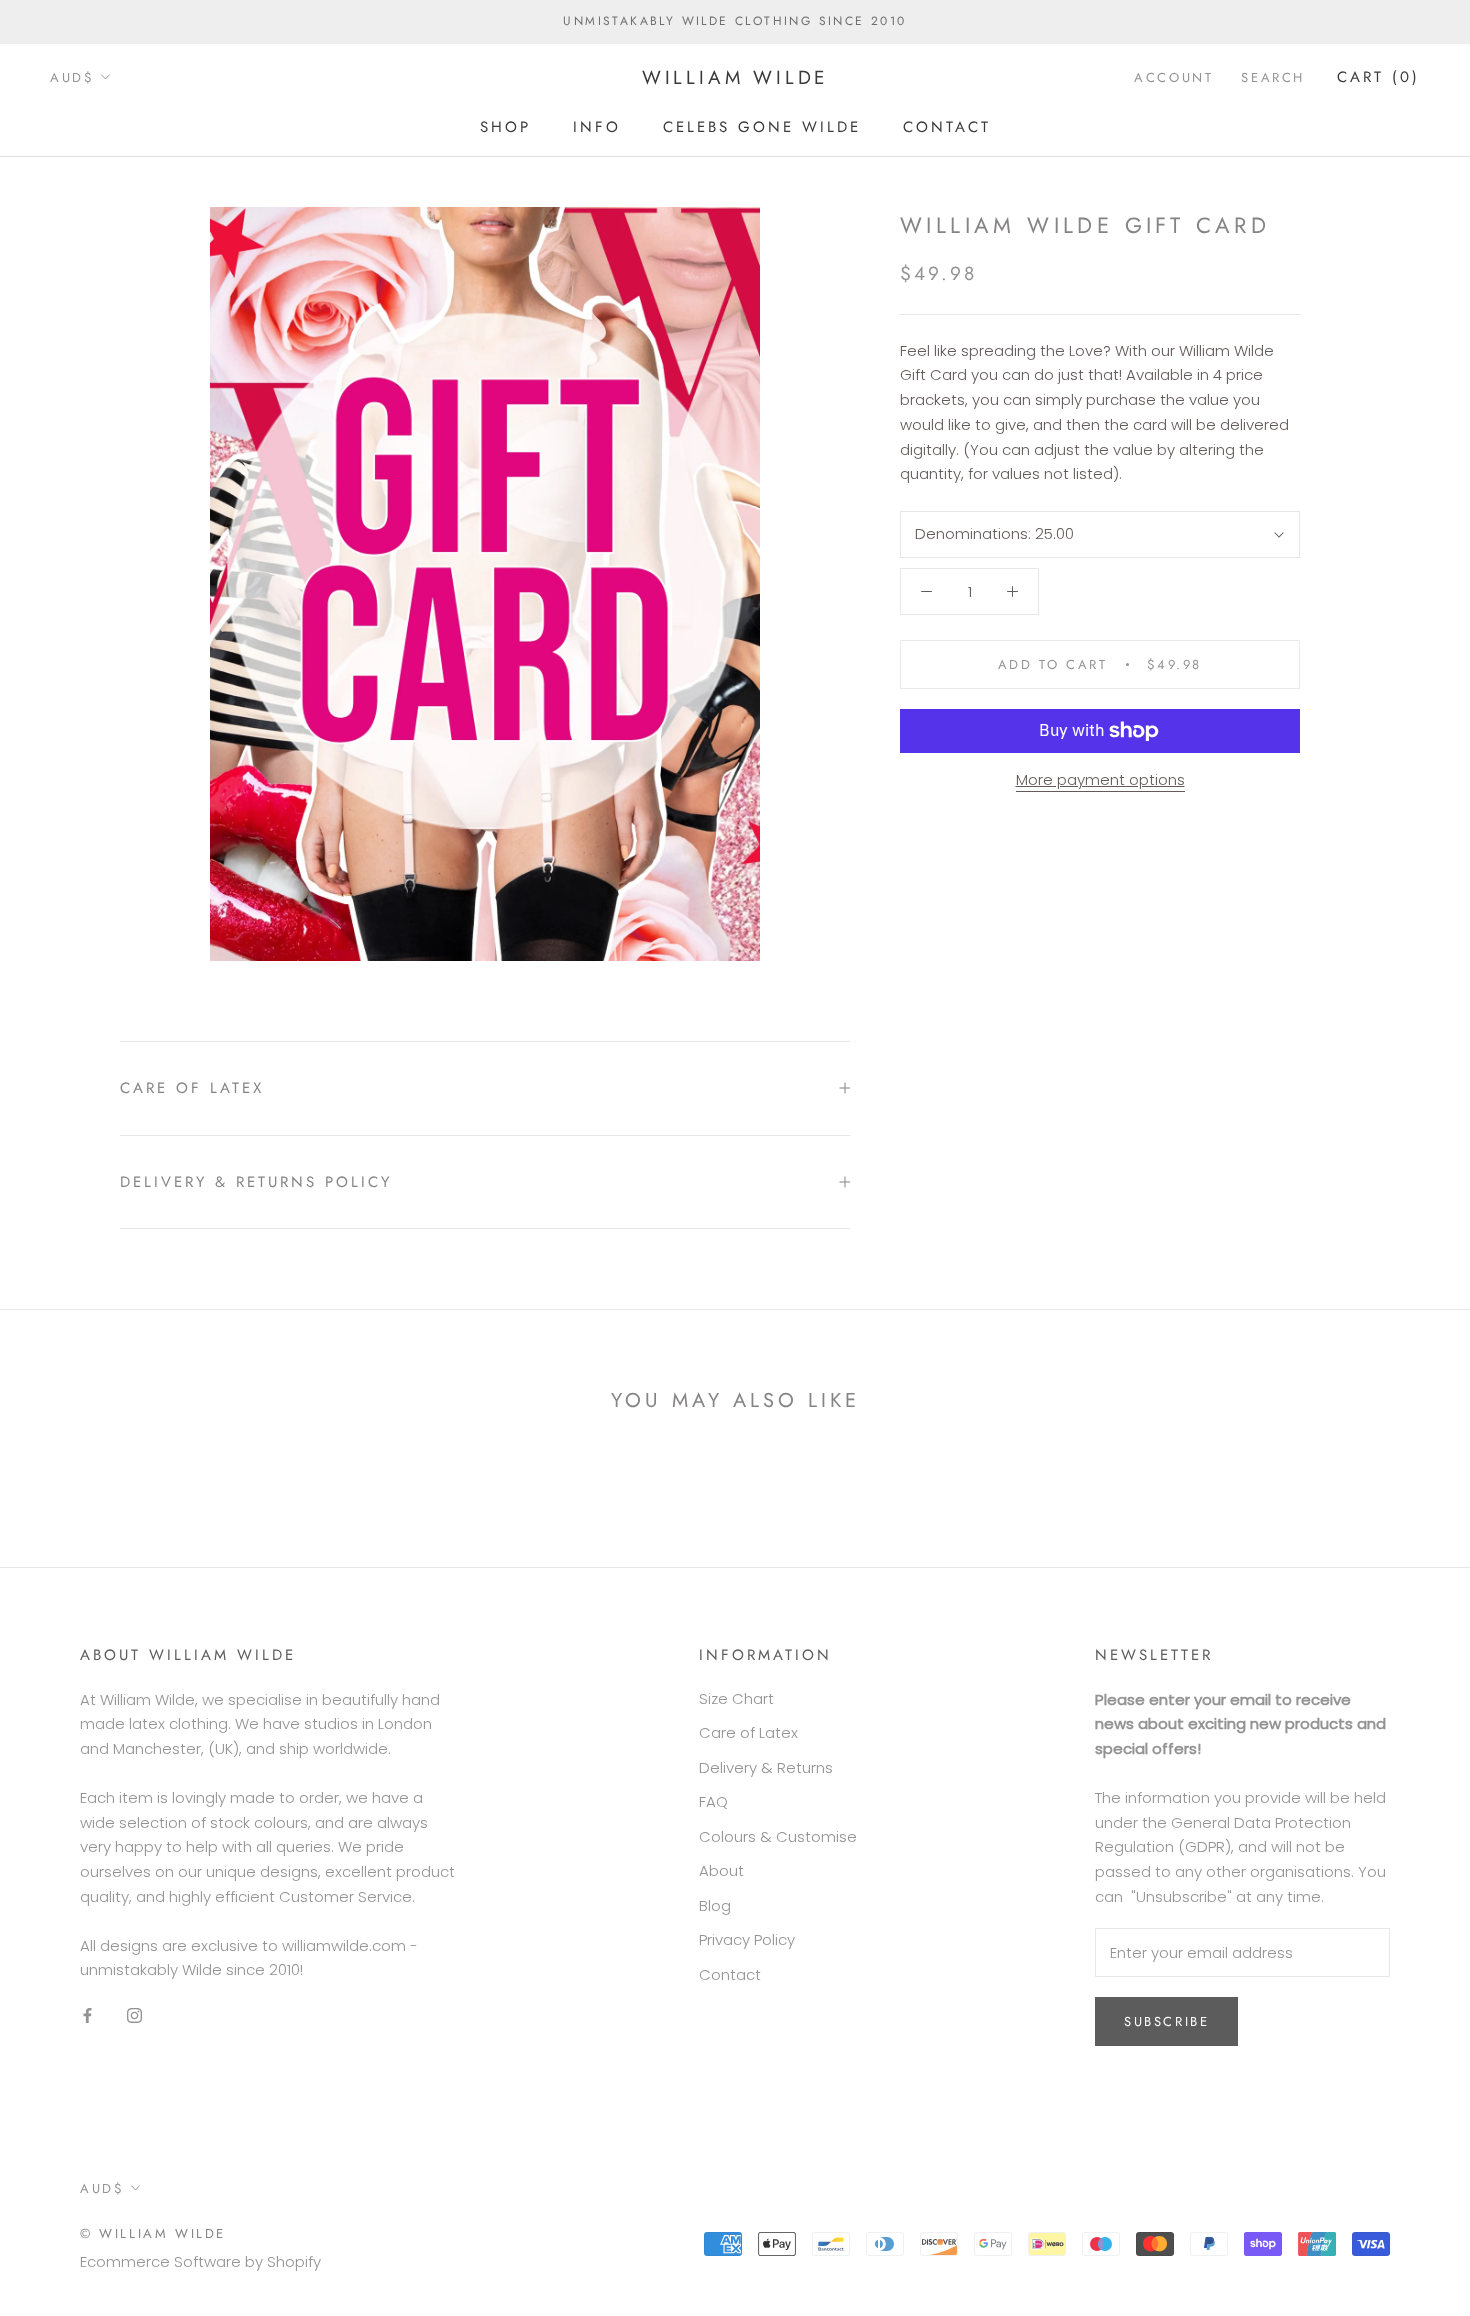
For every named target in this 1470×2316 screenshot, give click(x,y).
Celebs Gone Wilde (762, 126)
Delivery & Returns (766, 1767)
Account (1173, 77)
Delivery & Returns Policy (256, 1182)
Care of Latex (192, 1088)
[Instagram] (134, 2015)
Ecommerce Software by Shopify (200, 2261)
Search (1273, 77)
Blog (715, 1905)
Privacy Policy (747, 1939)
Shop (505, 126)
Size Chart (736, 1698)
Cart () (1378, 77)
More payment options (1100, 779)
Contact (947, 126)
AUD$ (72, 77)
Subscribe (1166, 2021)
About (721, 1870)
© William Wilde (153, 2233)
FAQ (713, 1801)
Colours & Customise (778, 1836)
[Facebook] (87, 2015)
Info (597, 126)
